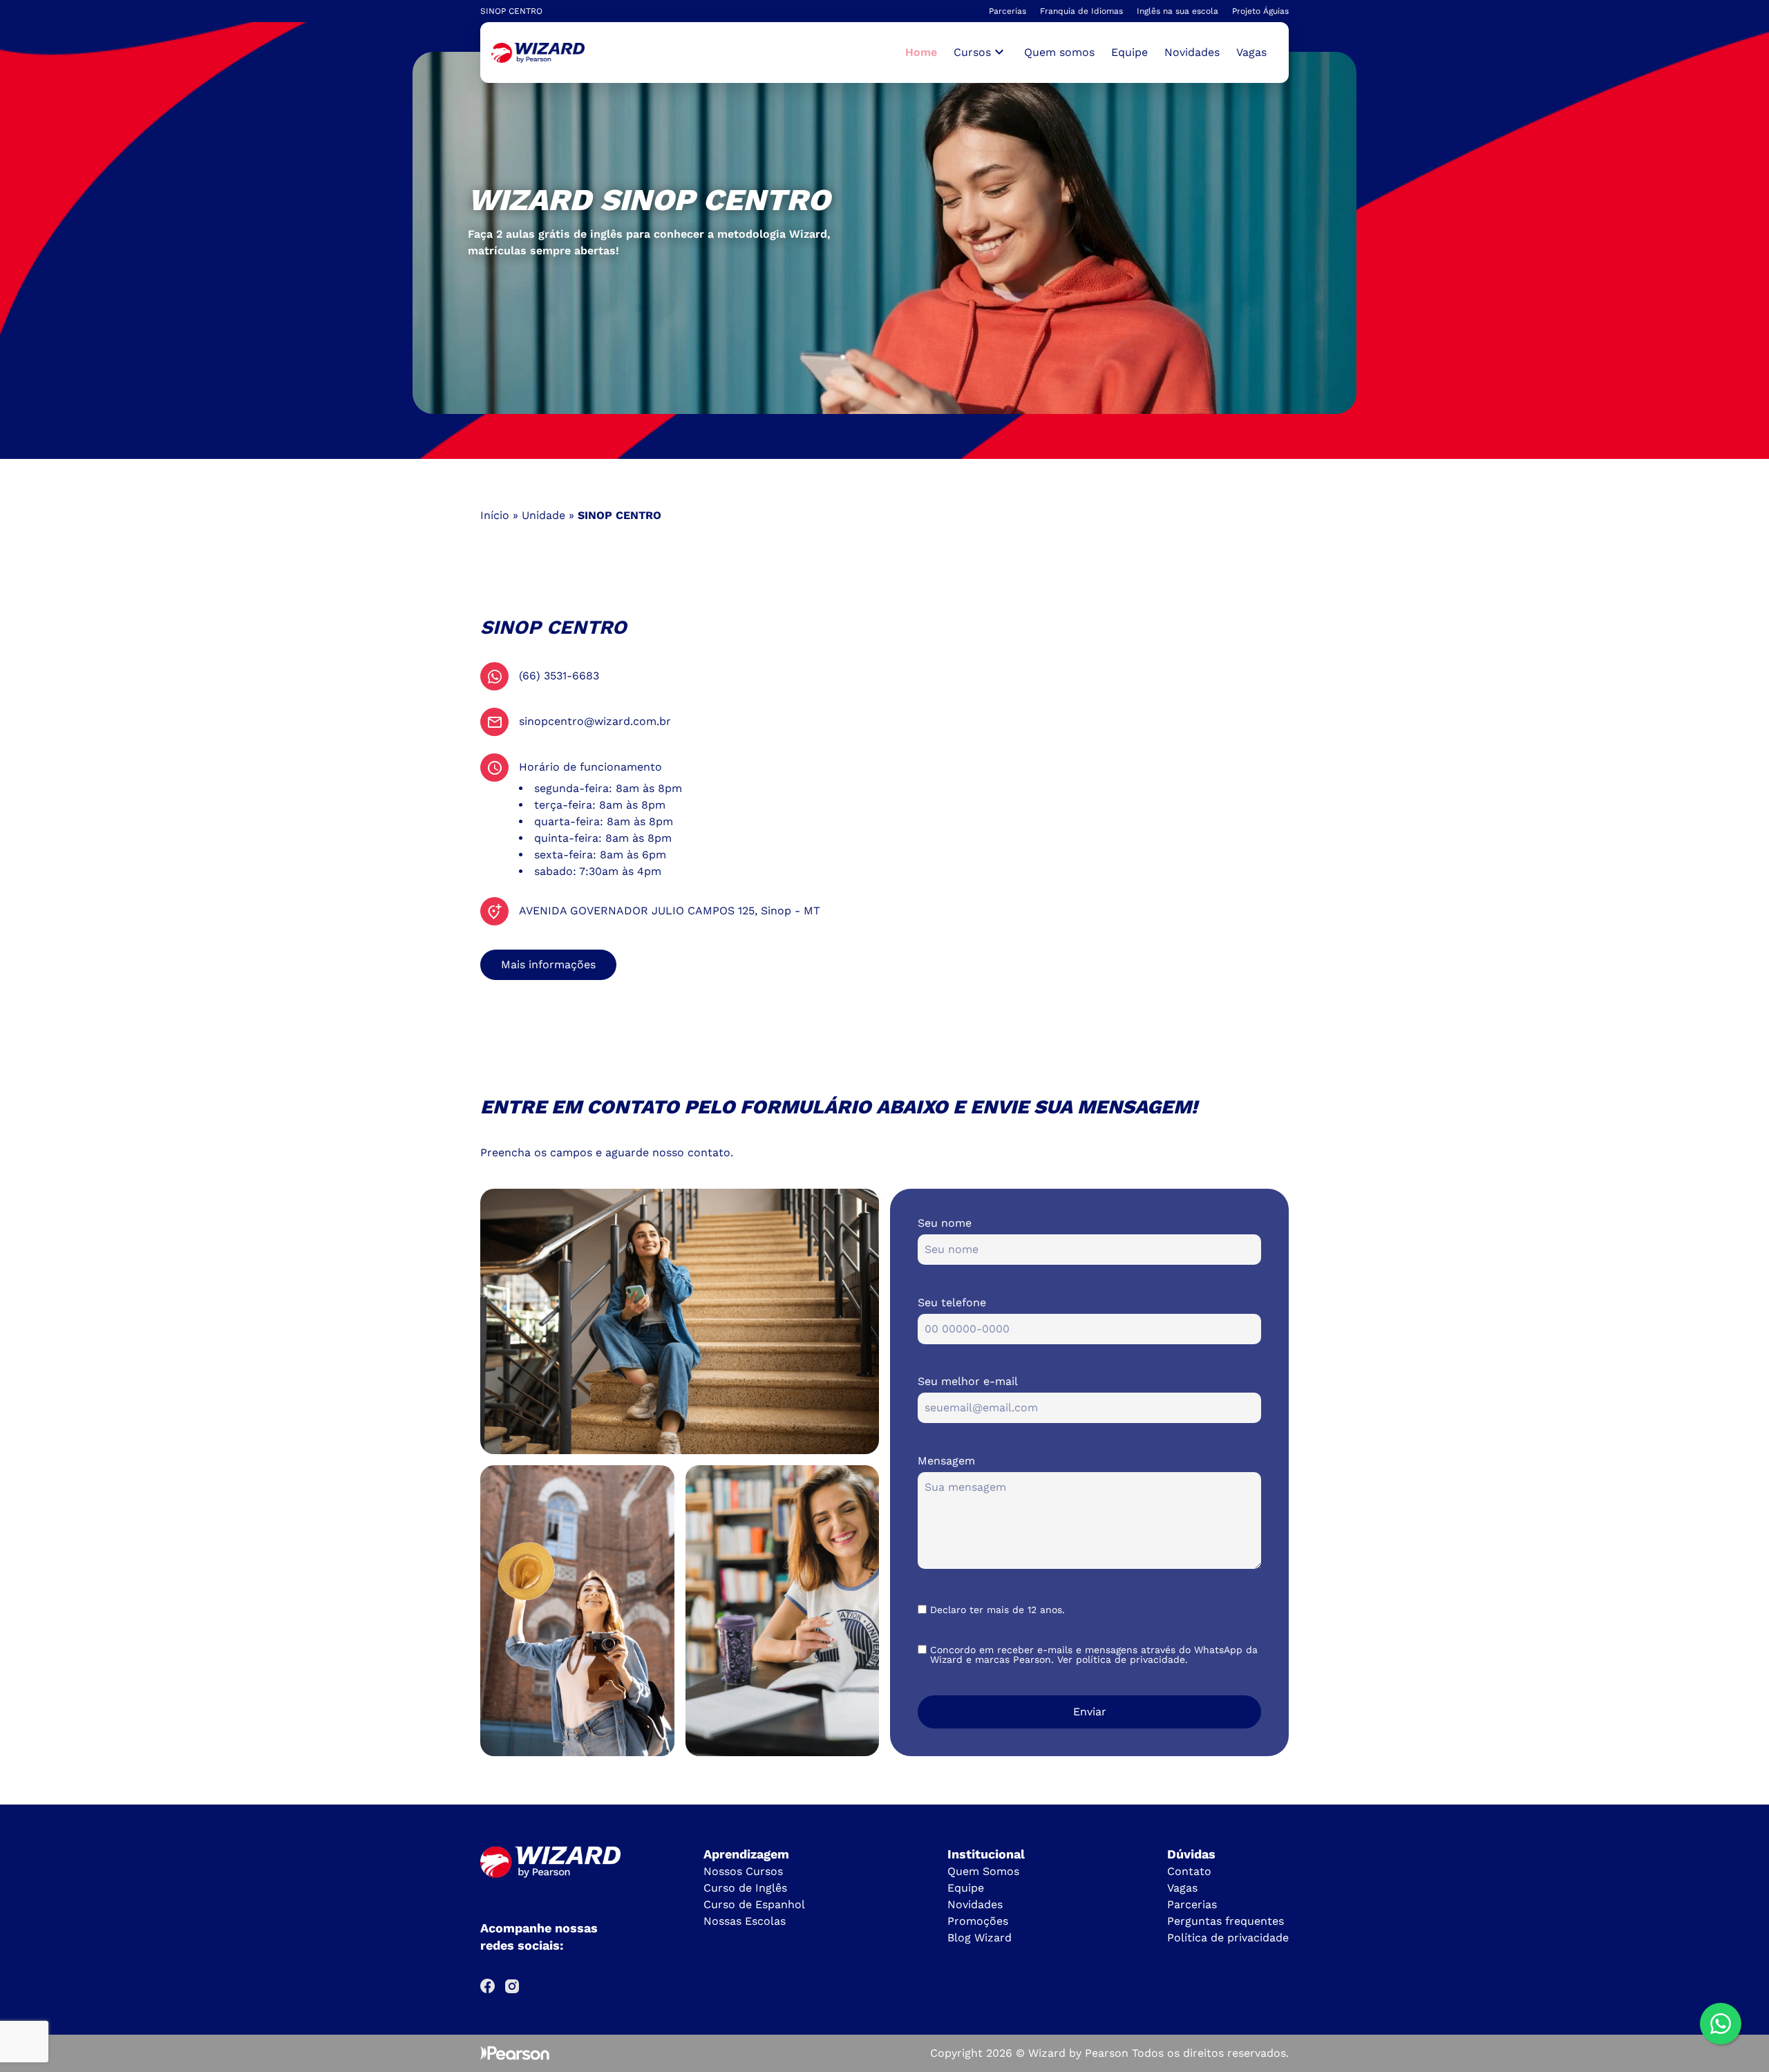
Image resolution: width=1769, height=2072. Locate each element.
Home (921, 52)
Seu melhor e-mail (968, 1381)
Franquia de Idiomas (1081, 11)
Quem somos (1059, 52)
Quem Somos (983, 1871)
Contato (1189, 1871)
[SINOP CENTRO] (538, 53)
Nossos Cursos (743, 1871)
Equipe (1129, 52)
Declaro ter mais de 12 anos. (997, 1610)
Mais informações (548, 964)
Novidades (1192, 52)
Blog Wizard (980, 1938)
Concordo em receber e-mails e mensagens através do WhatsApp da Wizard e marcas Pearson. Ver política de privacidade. (1094, 1655)
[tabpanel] (884, 233)
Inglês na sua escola (1177, 11)
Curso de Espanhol (754, 1904)
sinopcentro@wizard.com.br (595, 721)
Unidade (543, 515)
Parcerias (1008, 11)
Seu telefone (952, 1302)
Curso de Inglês (745, 1888)
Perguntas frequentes (1226, 1921)
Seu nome (945, 1223)
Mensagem (946, 1461)
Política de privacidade (1228, 1938)
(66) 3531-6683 (559, 676)
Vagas (1251, 52)
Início (495, 515)
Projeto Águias (1260, 11)
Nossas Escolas (745, 1921)
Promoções (978, 1921)
